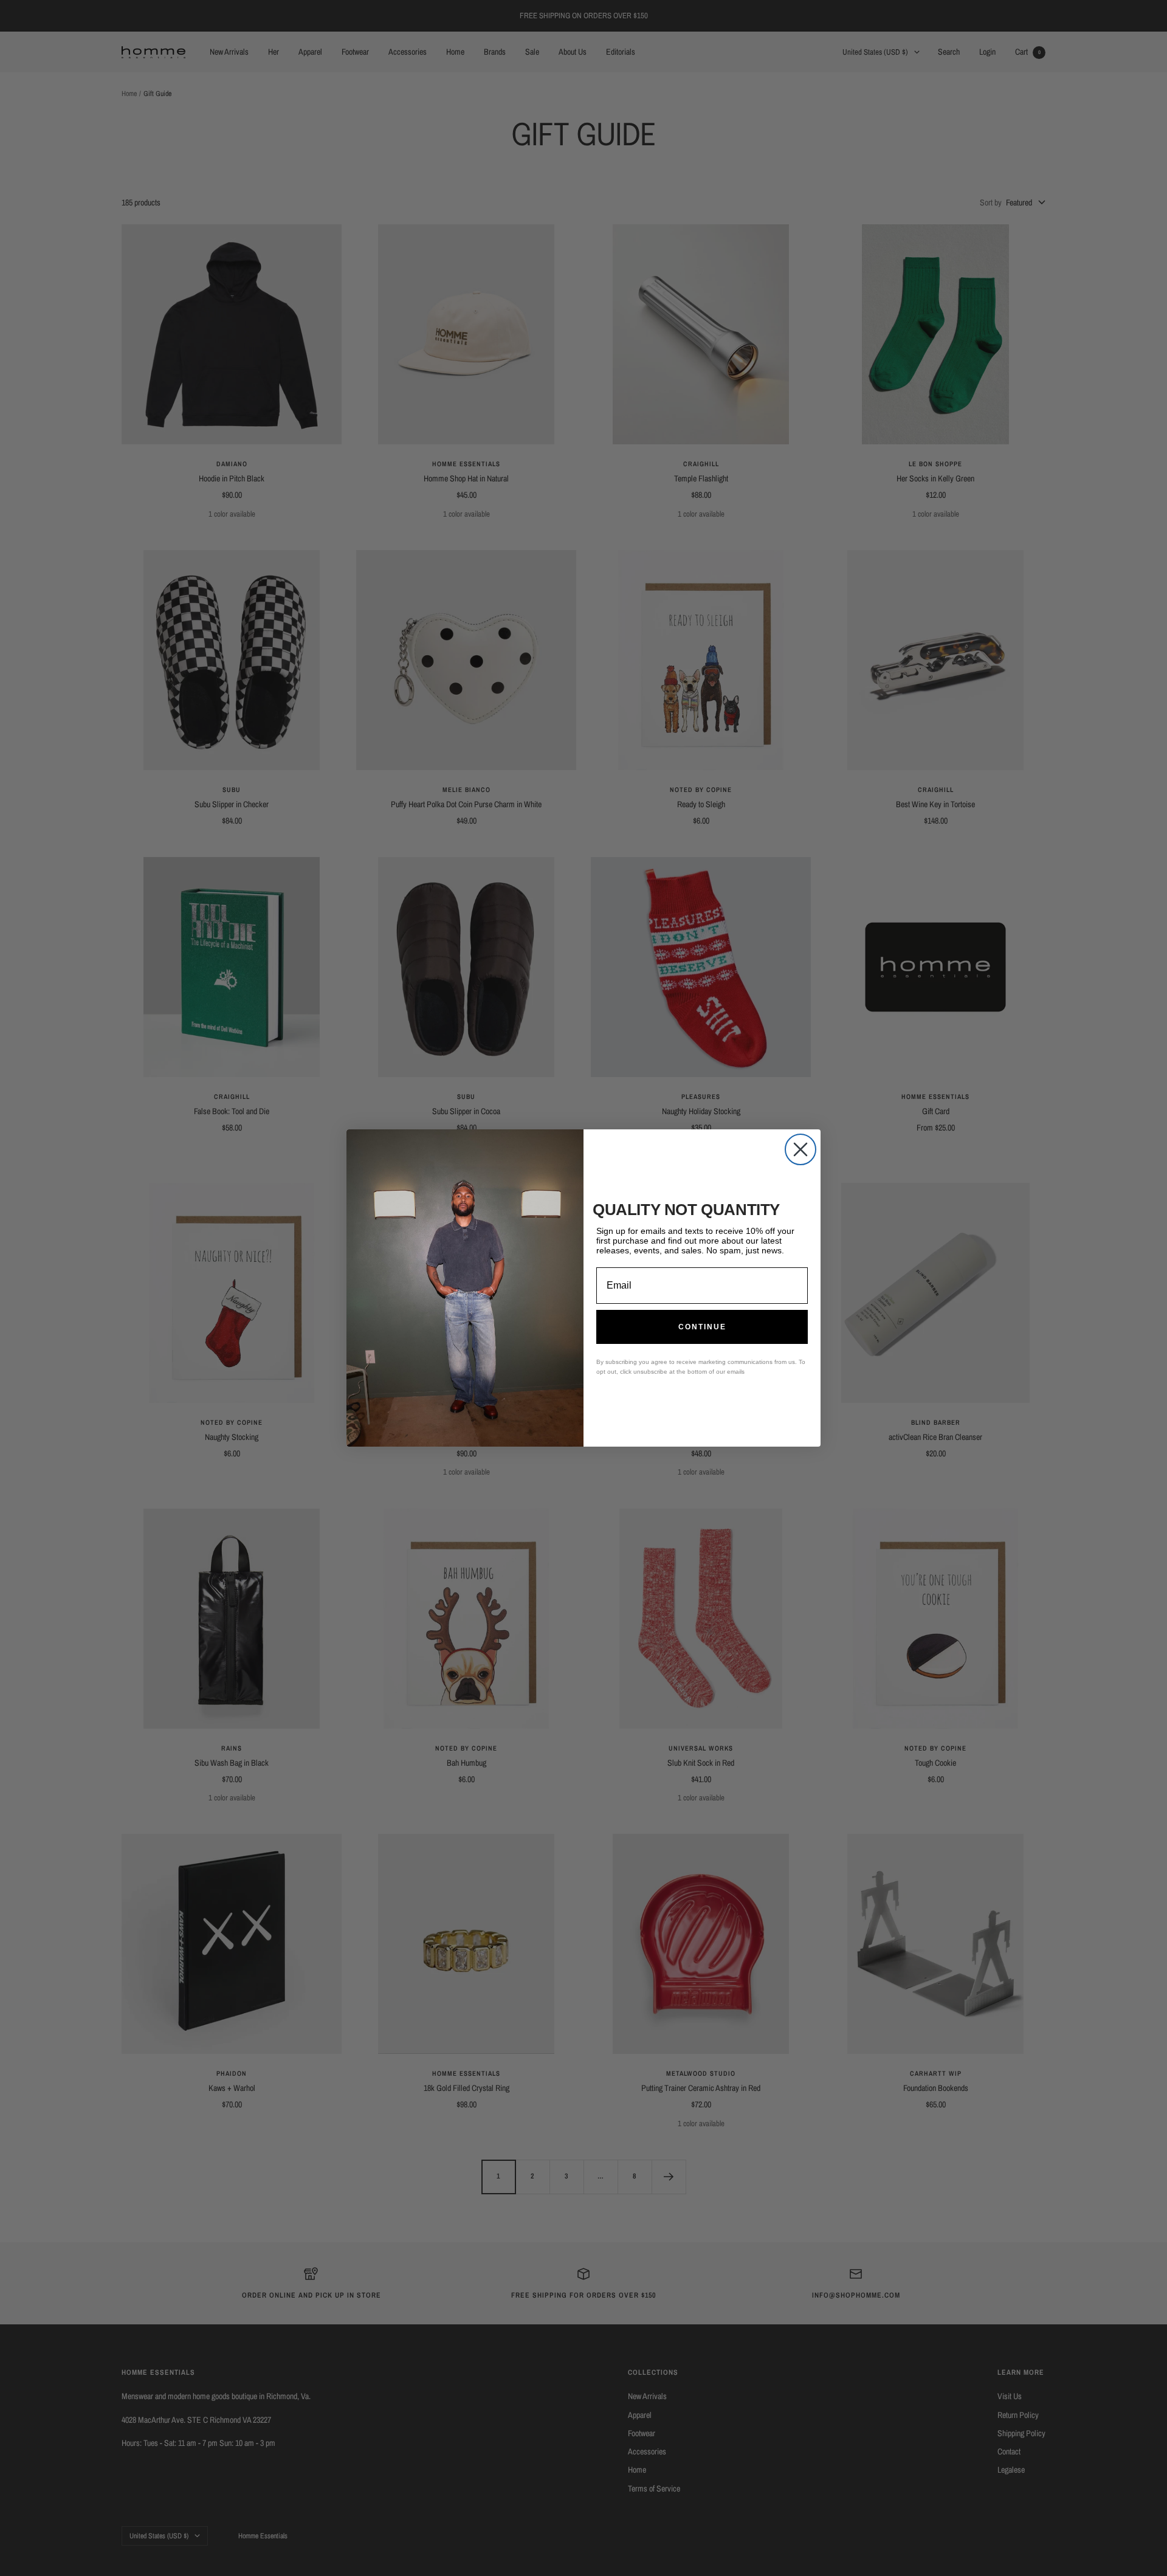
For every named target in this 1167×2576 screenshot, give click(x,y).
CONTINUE (702, 1327)
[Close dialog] (800, 1149)
